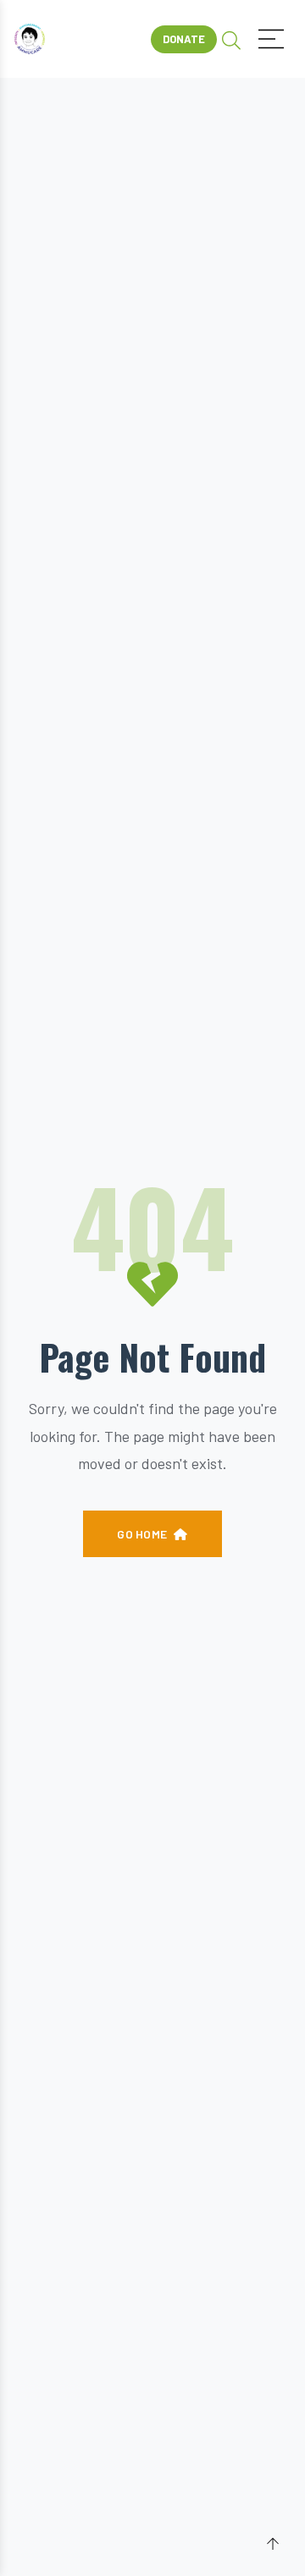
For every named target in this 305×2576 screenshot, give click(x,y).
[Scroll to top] (273, 2545)
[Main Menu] (271, 39)
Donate (184, 39)
